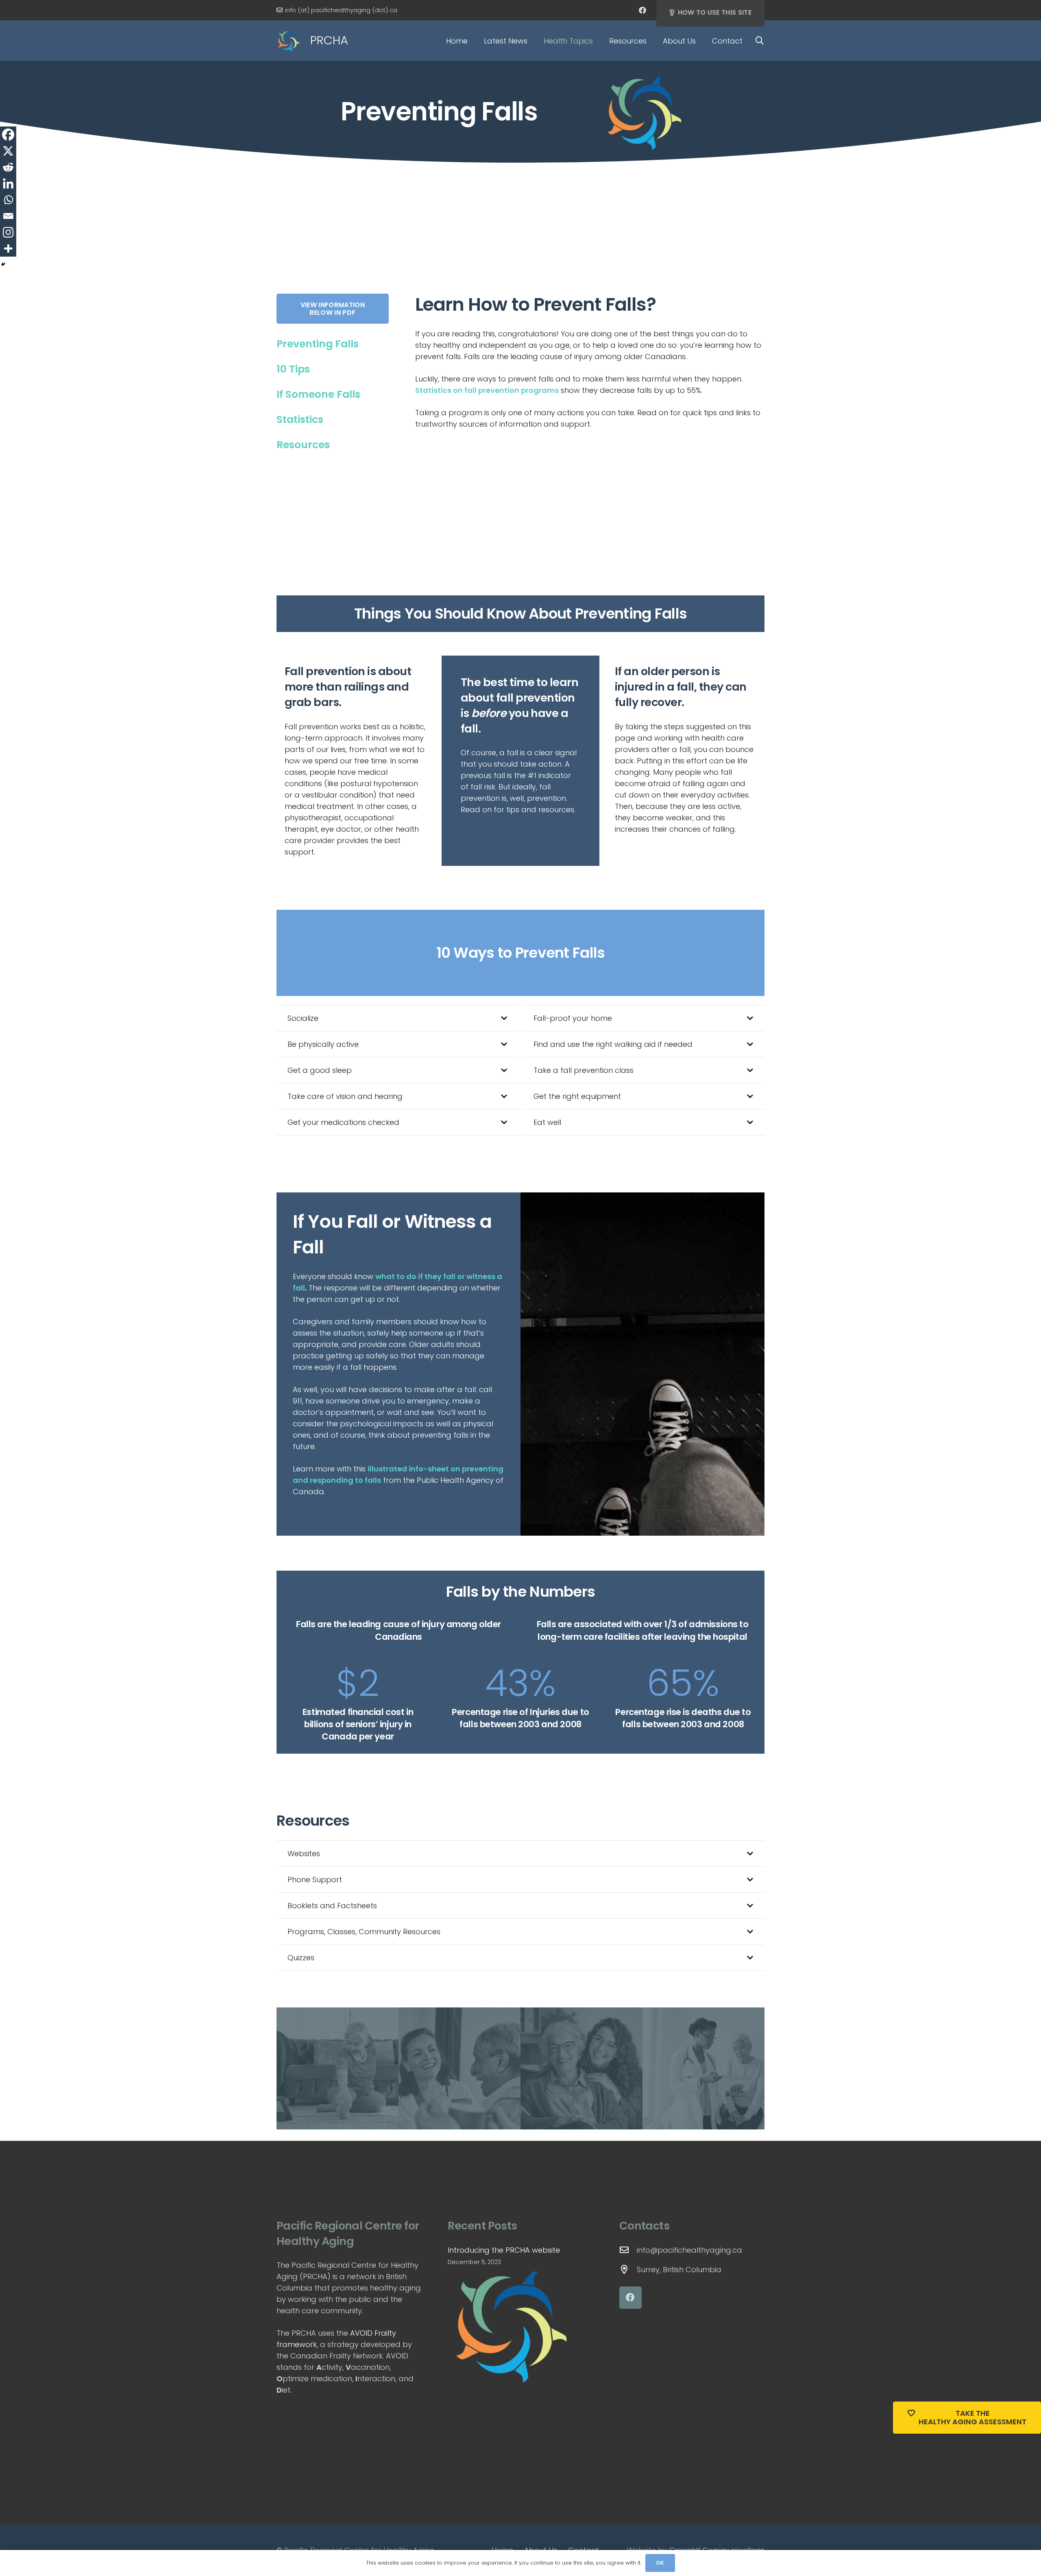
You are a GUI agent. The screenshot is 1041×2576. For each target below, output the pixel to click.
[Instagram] (8, 232)
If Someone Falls (318, 394)
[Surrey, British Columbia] (628, 2270)
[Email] (8, 216)
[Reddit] (8, 167)
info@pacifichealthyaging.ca (689, 2250)
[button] (534, 41)
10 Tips (293, 369)
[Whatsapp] (8, 200)
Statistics (300, 420)
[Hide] (3, 264)
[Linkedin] (8, 183)
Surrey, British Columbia (679, 2270)
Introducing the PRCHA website (504, 2250)
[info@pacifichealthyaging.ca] (628, 2250)
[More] (8, 248)
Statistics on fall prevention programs (487, 390)
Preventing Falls (318, 344)
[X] (8, 151)
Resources (303, 445)
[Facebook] (642, 10)
